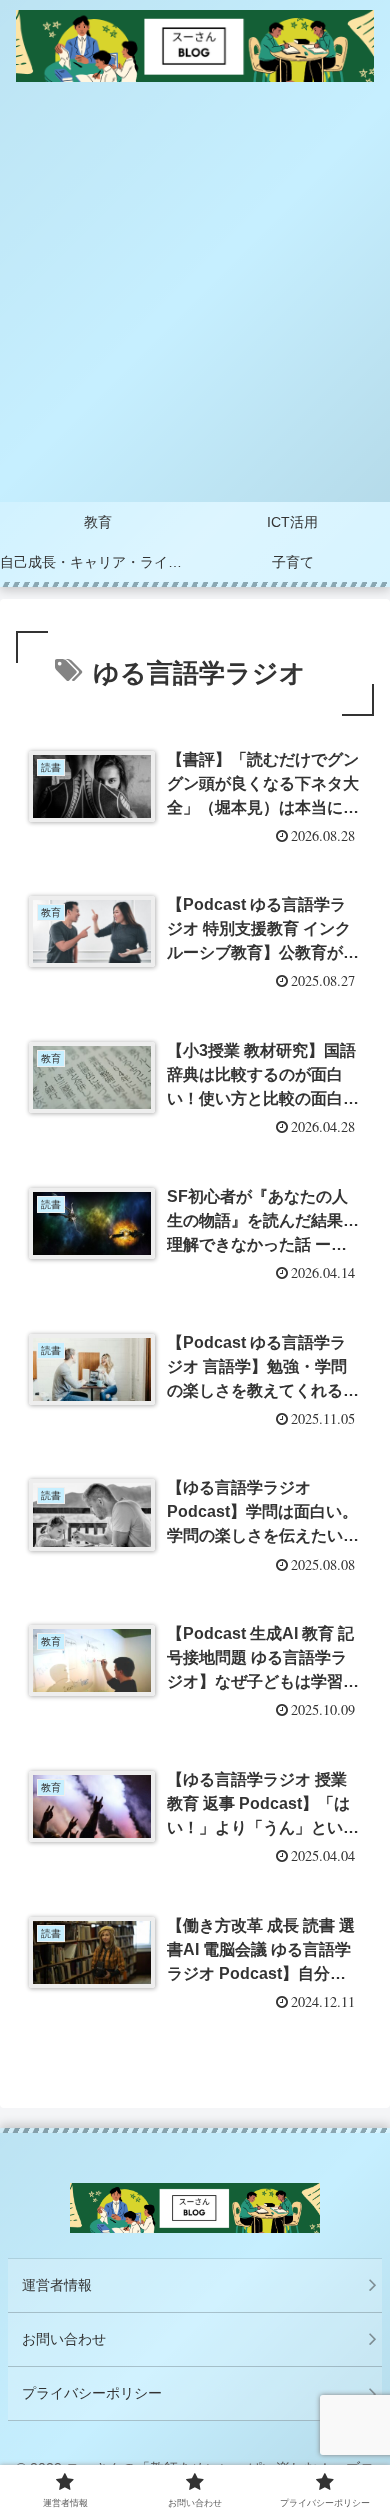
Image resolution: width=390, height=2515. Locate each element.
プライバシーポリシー (92, 2393)
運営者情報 (57, 2285)
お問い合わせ (64, 2339)
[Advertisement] (195, 297)
